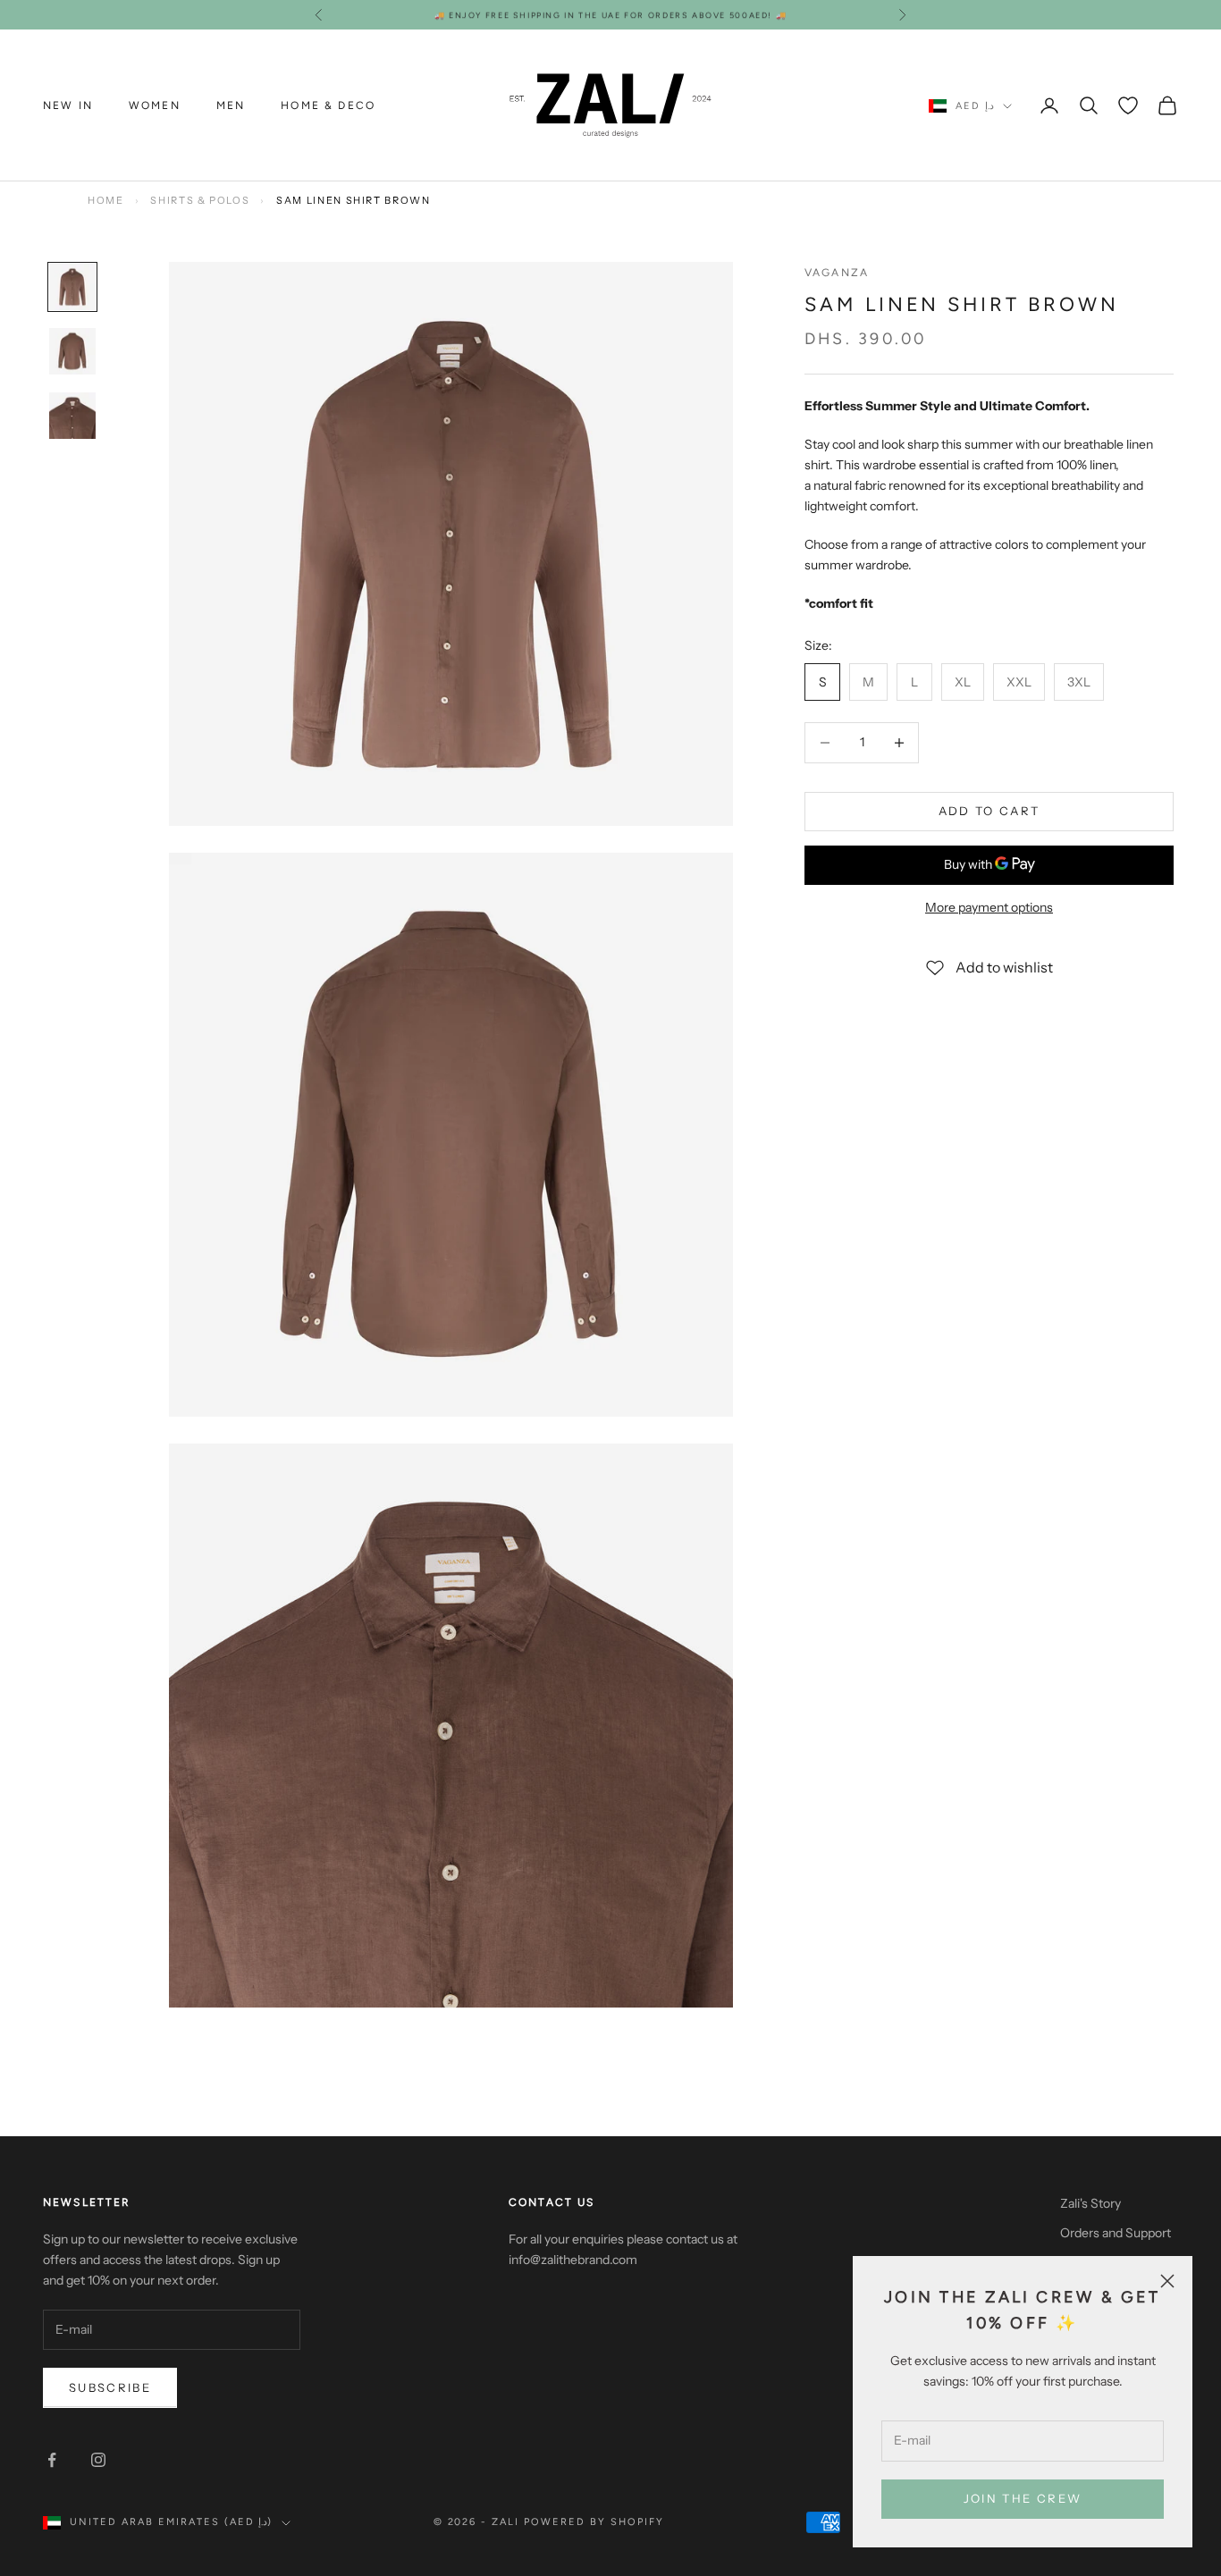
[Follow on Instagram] (98, 2460)
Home (106, 200)
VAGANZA (837, 273)
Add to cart (989, 811)
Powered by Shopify (594, 2522)
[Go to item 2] (72, 351)
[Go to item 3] (72, 416)
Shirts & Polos (200, 200)
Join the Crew (1023, 2498)
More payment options (989, 907)
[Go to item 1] (72, 287)
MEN (231, 105)
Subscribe (110, 2387)
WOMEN (155, 105)
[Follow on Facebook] (52, 2460)
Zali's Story (1090, 2203)
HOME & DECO (328, 105)
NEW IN (68, 105)
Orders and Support (1116, 2233)
